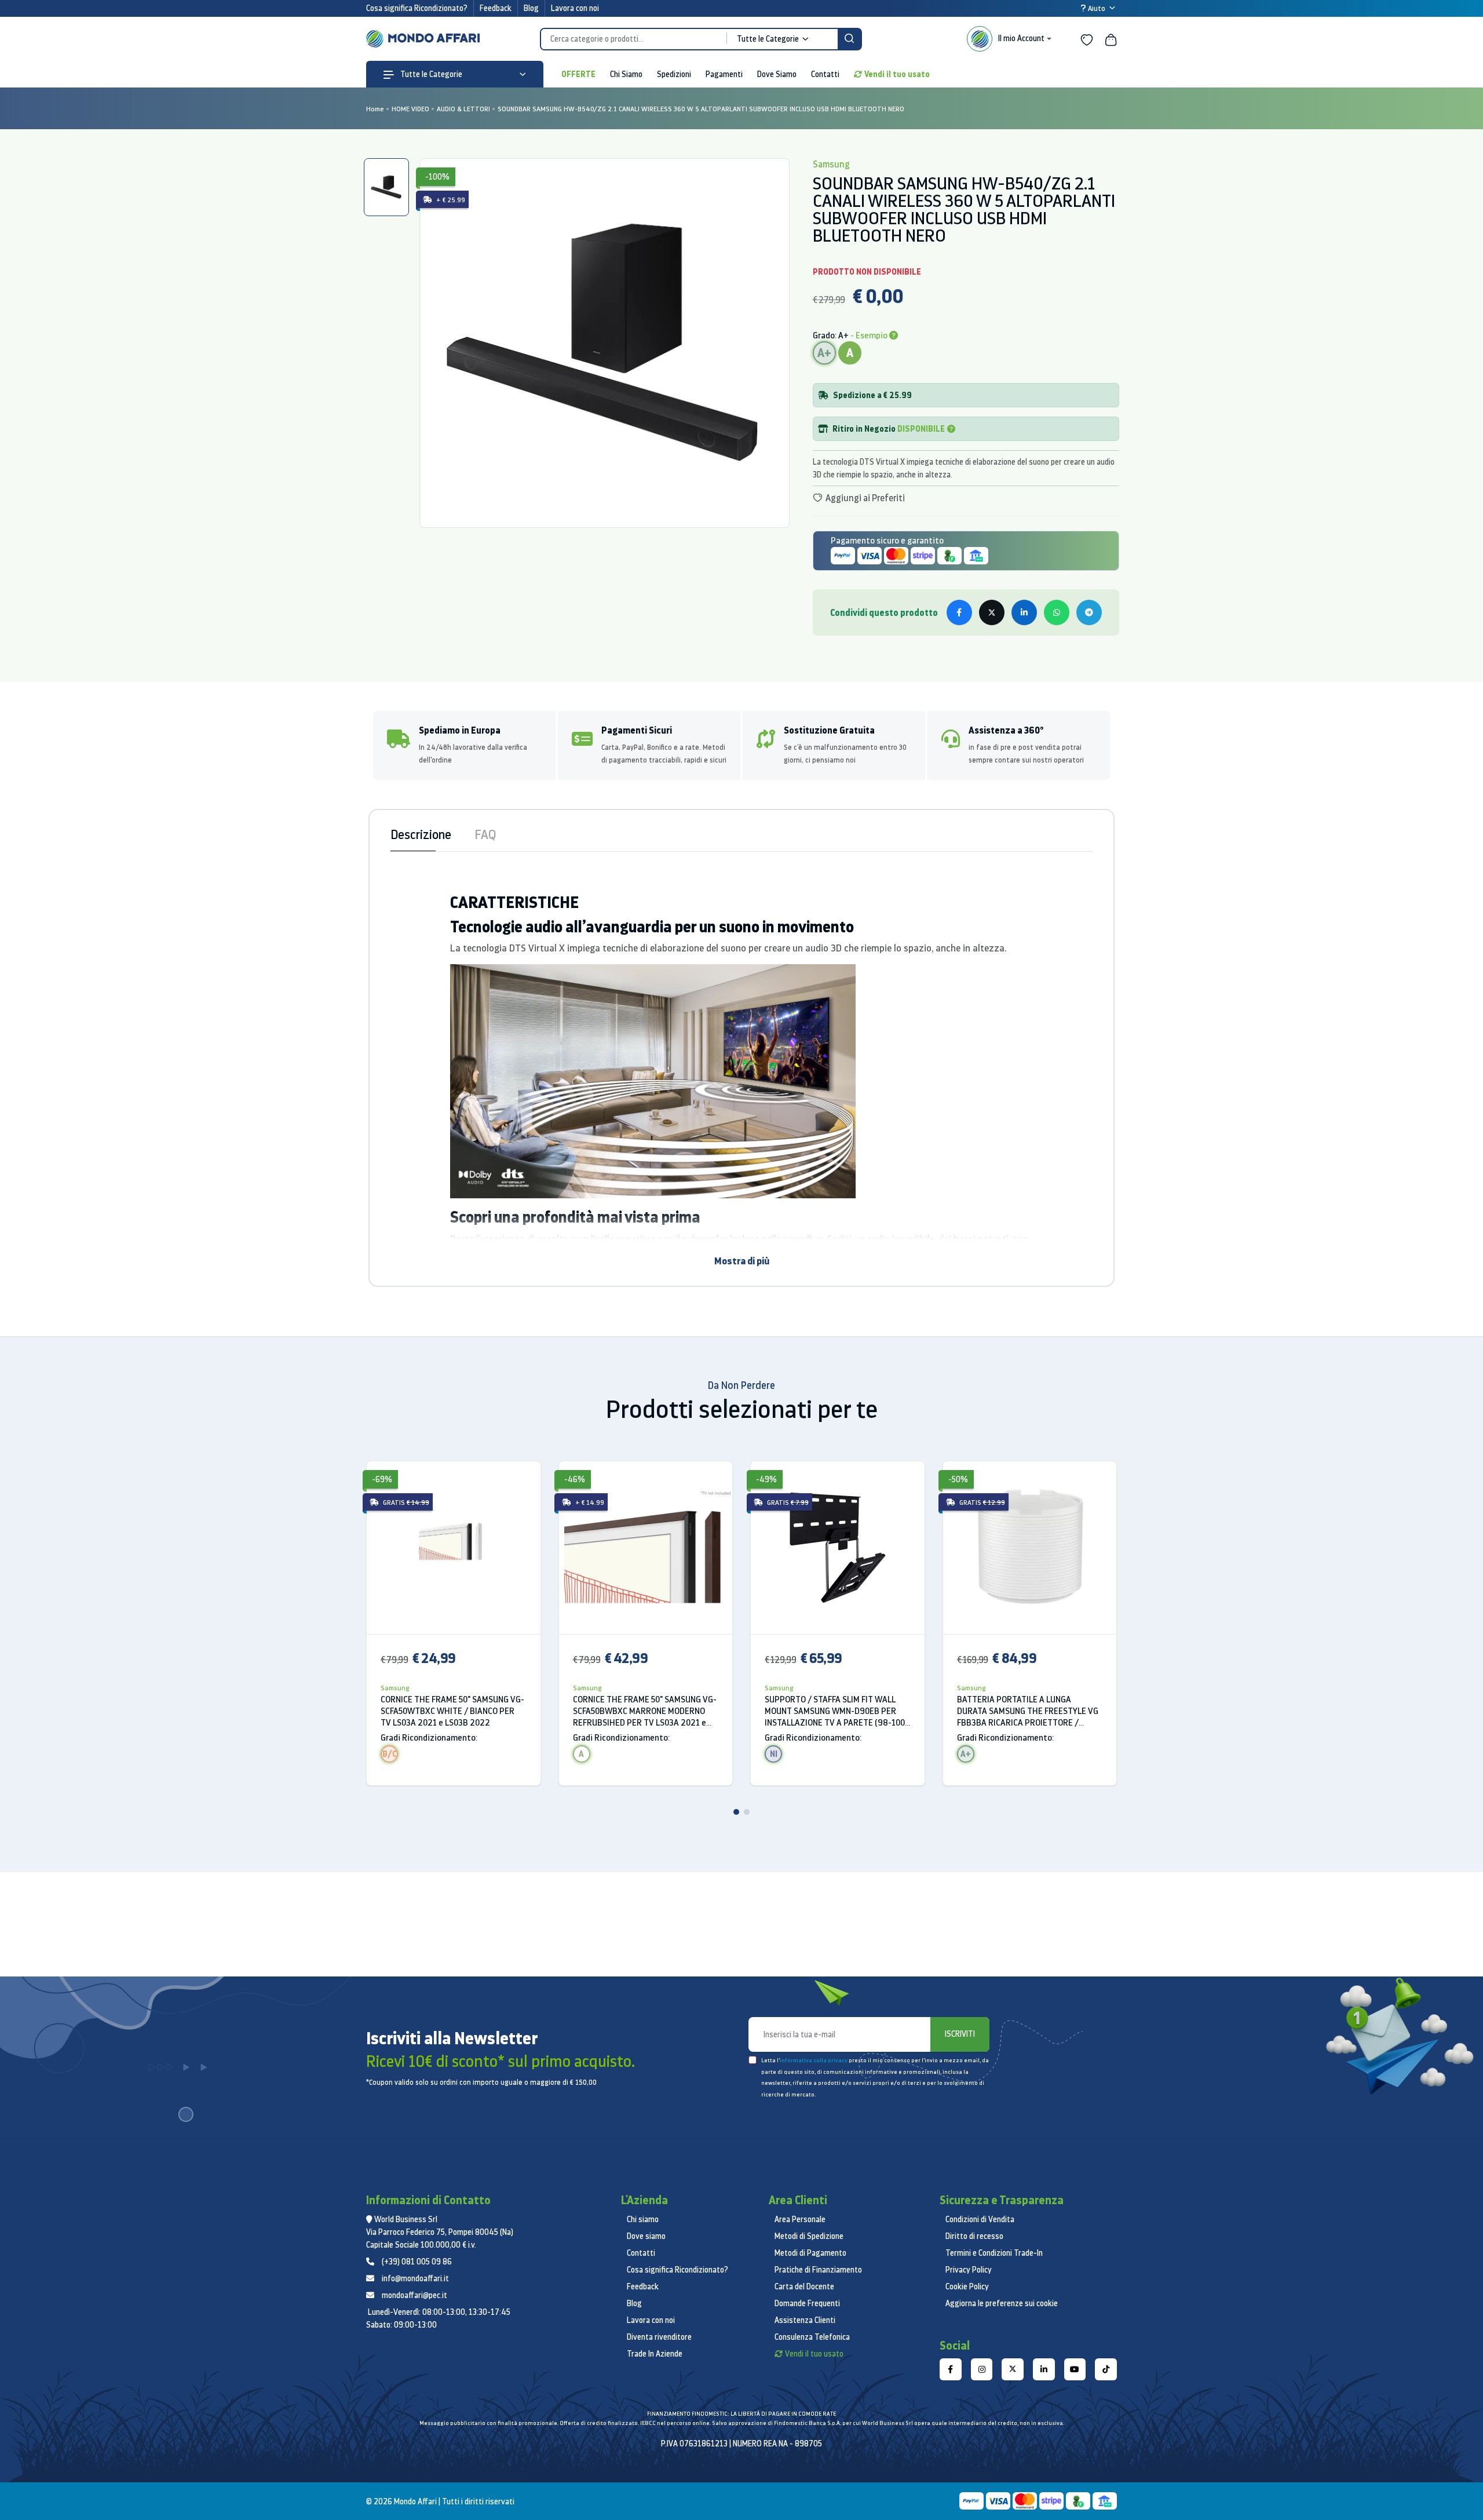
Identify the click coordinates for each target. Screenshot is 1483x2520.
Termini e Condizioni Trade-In (994, 2253)
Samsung (395, 1688)
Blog (531, 8)
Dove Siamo (777, 74)
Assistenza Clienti (805, 2320)
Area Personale (800, 2219)
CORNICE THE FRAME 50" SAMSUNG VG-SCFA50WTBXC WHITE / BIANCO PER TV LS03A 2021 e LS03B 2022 (452, 1711)
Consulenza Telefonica (812, 2337)
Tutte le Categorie (430, 74)
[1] (736, 1812)
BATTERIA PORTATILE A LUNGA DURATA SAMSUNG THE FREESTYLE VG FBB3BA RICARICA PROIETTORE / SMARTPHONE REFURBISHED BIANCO (1028, 1711)
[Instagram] (982, 2369)
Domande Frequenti (807, 2303)
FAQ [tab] (485, 834)
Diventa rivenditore (659, 2337)
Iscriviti (960, 2034)
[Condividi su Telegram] (1089, 612)
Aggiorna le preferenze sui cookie (1002, 2303)
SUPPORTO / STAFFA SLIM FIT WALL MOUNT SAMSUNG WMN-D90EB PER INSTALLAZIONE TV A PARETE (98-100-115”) (837, 1711)
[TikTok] (1106, 2369)
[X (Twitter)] (1013, 2369)
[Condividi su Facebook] (959, 612)
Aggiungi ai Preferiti (864, 498)
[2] (747, 1812)
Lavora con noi (575, 8)
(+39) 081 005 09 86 (417, 2262)
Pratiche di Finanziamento (818, 2270)
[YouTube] (1075, 2369)
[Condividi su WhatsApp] (1057, 612)
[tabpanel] (604, 343)
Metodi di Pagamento (810, 2253)
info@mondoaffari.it (415, 2278)
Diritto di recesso (974, 2236)
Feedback (496, 8)
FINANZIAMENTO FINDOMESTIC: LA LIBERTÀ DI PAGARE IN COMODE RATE (741, 2414)
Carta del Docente (804, 2286)
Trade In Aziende (655, 2354)
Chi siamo (643, 2219)
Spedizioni (674, 74)
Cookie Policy (967, 2286)
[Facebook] (951, 2369)
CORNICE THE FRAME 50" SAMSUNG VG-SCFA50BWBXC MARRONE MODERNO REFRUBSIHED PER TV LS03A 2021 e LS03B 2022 (645, 1711)
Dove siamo (646, 2236)
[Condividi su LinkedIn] (1024, 612)
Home (375, 109)
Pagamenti (724, 74)
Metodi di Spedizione (809, 2236)
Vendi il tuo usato (897, 74)
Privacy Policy (969, 2270)
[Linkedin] (1044, 2369)
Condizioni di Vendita (980, 2219)
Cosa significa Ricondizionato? (417, 8)
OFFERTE (578, 74)
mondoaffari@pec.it (414, 2295)
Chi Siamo (626, 74)
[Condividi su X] (992, 612)
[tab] (386, 187)
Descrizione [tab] (421, 834)
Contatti (825, 74)
